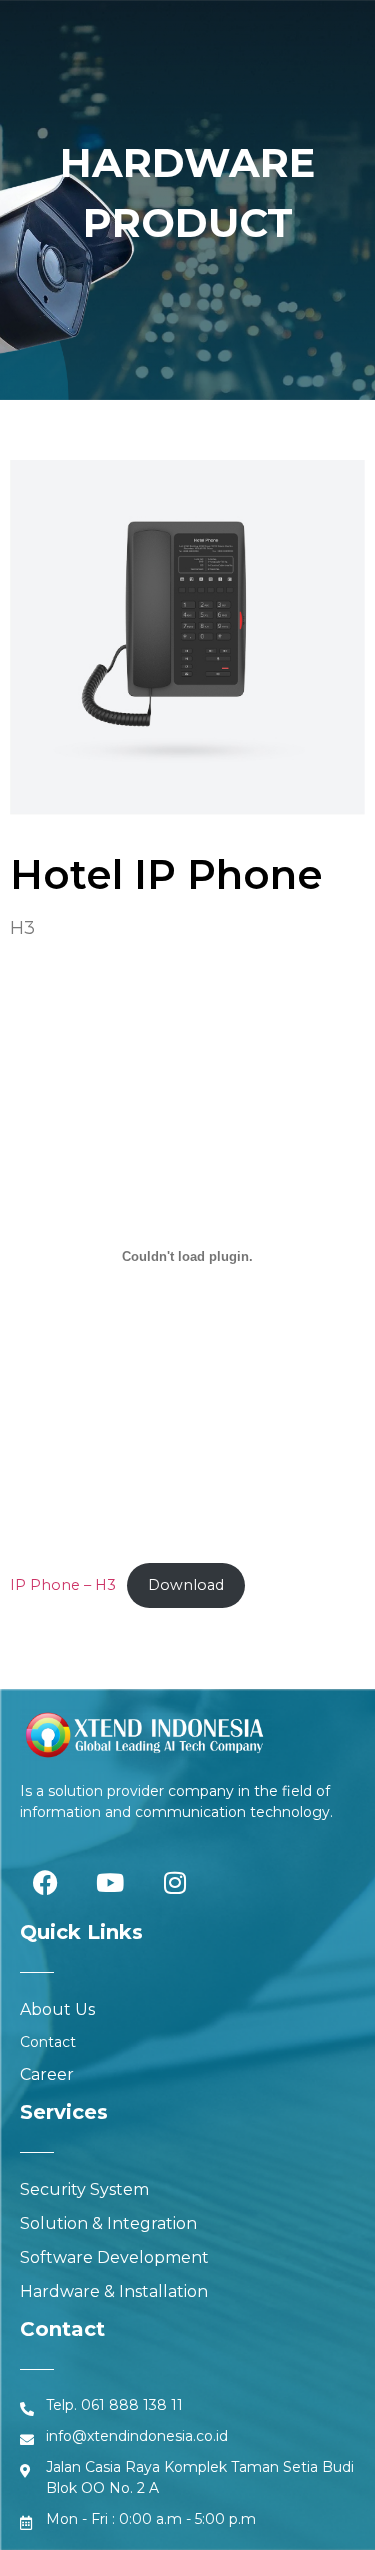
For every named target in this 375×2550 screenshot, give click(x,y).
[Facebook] (45, 1882)
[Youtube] (110, 1882)
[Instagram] (175, 1882)
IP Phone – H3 (63, 1585)
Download (186, 1585)
